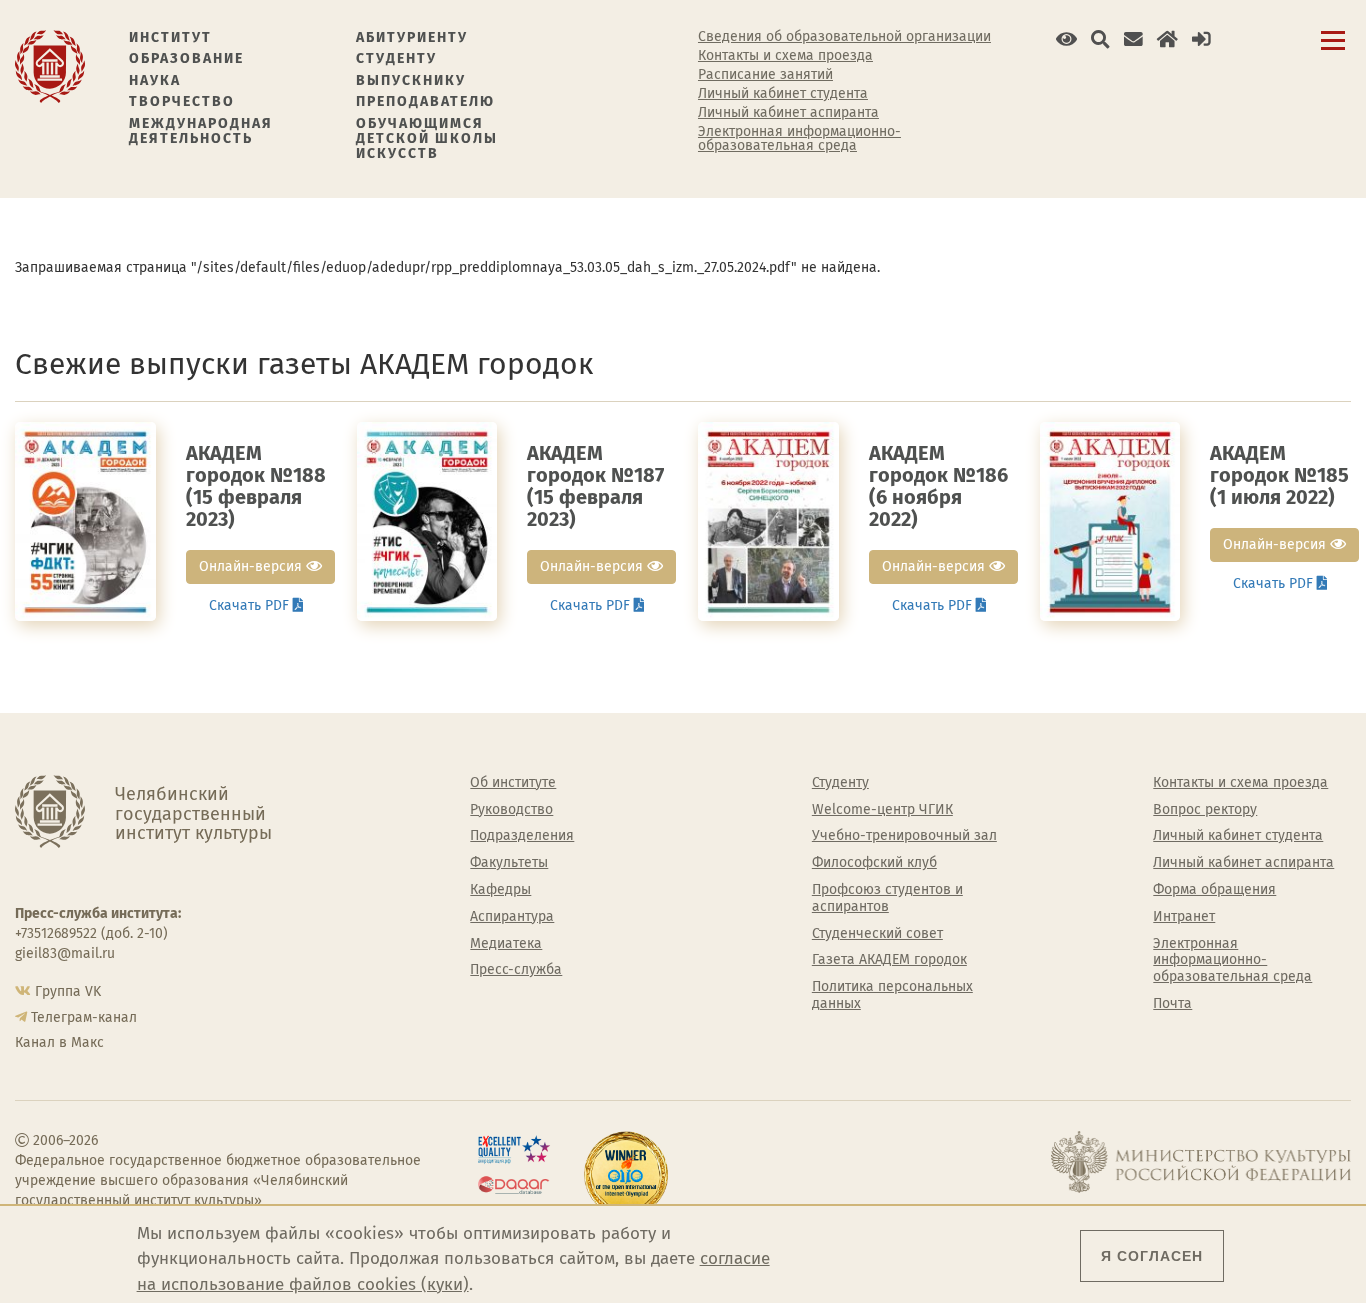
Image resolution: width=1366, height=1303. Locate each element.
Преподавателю (425, 101)
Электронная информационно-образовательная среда (799, 139)
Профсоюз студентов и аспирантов (887, 898)
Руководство (511, 810)
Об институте (513, 783)
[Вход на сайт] (1201, 39)
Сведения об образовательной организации (844, 37)
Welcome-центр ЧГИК (882, 810)
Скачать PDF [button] (251, 605)
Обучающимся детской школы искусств (427, 139)
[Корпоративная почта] (1133, 39)
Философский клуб (874, 863)
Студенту (396, 58)
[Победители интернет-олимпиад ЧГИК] (626, 1173)
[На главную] (50, 65)
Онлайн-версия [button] (252, 566)
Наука (155, 80)
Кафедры (500, 890)
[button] (1066, 39)
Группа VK (68, 991)
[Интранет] (1167, 39)
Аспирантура (512, 917)
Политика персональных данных (892, 995)
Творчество (182, 101)
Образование (186, 58)
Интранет (1184, 917)
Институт (170, 37)
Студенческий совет (877, 934)
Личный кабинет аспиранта (788, 113)
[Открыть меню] (1333, 51)
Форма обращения (1214, 890)
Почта (1172, 1004)
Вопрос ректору (1205, 810)
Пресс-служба (516, 970)
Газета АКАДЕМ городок (889, 960)
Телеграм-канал (84, 1017)
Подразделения (522, 836)
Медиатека (506, 944)
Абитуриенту (412, 37)
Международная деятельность (201, 131)
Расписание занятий (765, 75)
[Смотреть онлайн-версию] (85, 520)
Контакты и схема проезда (785, 56)
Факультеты (509, 863)
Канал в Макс (59, 1042)
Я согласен (1152, 1256)
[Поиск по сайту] (1100, 39)
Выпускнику (411, 80)
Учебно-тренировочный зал (904, 836)
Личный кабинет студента (783, 94)
